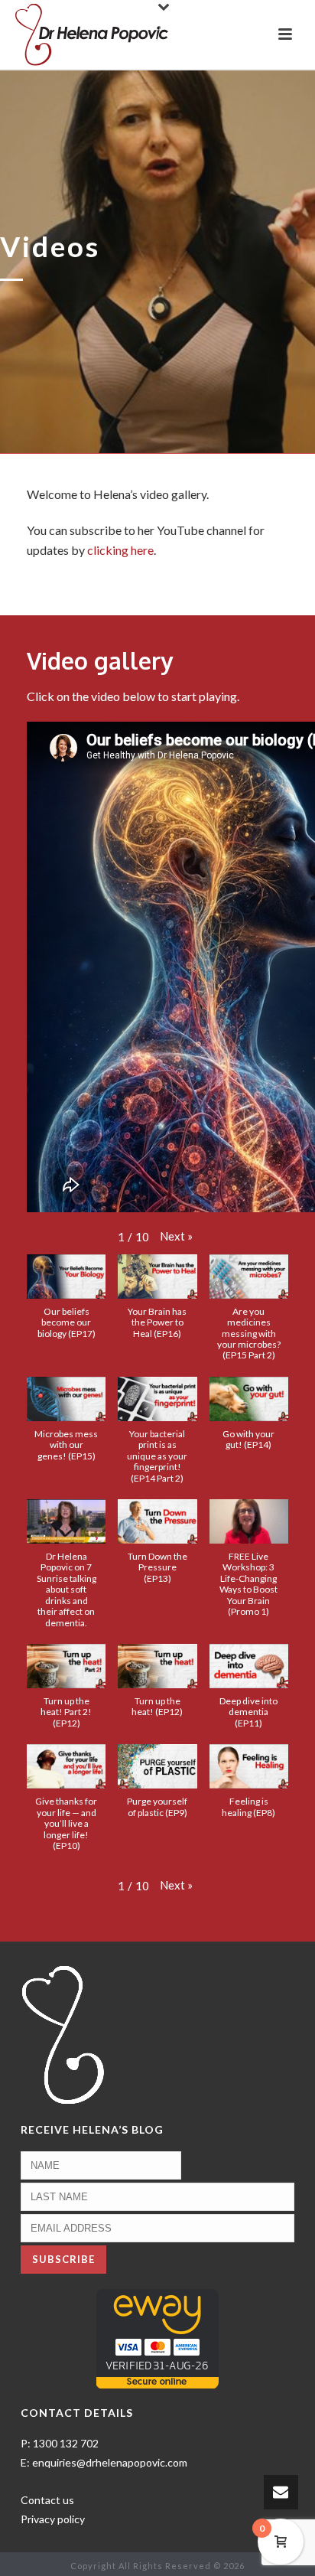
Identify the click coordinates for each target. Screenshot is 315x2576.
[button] (176, 1236)
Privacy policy (53, 2519)
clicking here (120, 550)
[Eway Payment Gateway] (157, 2337)
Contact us (47, 2500)
